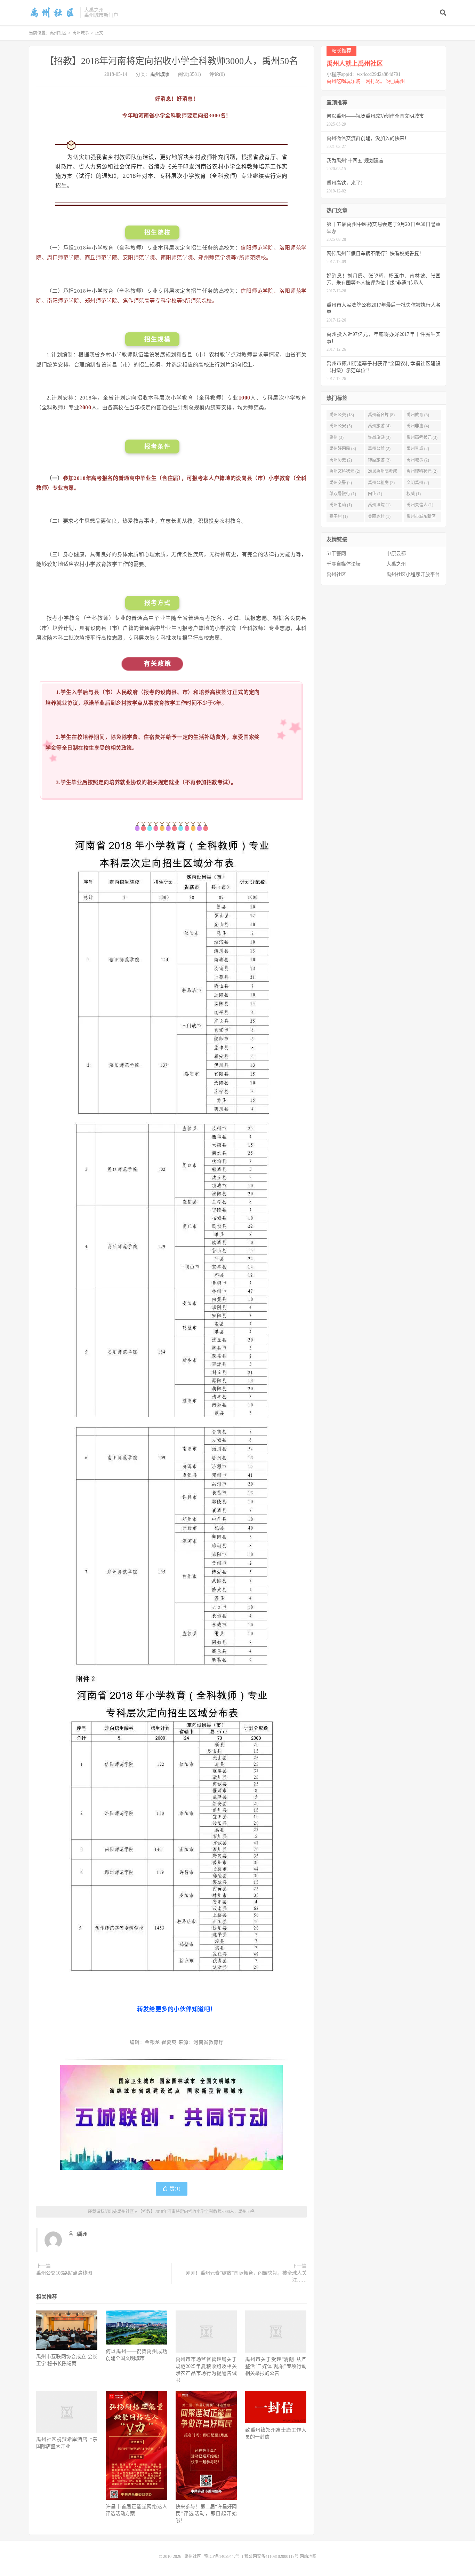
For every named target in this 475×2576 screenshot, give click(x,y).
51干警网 (336, 554)
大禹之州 (396, 564)
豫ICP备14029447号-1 (224, 2557)
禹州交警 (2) (341, 483)
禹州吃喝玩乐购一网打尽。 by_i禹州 (366, 66)
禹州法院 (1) (379, 505)
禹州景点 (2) (418, 449)
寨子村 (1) (339, 516)
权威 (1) (414, 494)
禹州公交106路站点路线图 (64, 2273)
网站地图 (308, 2557)
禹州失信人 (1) (420, 505)
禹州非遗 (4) (418, 426)
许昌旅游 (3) (379, 437)
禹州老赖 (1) (341, 505)
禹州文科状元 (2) (345, 471)
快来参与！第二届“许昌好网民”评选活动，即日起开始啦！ (206, 2514)
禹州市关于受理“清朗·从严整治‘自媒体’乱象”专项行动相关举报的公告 (276, 2366)
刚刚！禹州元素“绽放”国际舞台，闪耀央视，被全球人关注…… (246, 2277)
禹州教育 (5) (418, 415)
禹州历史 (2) (341, 460)
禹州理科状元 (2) (422, 471)
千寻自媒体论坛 (344, 564)
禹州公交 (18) (342, 415)
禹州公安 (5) (341, 426)
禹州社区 (53, 13)
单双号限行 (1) (343, 494)
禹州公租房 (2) (381, 483)
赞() (175, 2189)
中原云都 (396, 554)
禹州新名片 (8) (381, 415)
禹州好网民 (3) (343, 449)
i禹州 (82, 2234)
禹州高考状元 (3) (422, 437)
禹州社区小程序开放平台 (413, 574)
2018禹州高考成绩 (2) (383, 473)
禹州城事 (81, 33)
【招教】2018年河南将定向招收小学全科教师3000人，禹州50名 (171, 61)
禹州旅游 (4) (379, 426)
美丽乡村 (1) (379, 516)
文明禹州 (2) (418, 483)
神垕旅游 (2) (379, 460)
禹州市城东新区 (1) (421, 518)
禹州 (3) (336, 437)
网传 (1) (375, 494)
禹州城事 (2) (418, 460)
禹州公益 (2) (379, 449)
